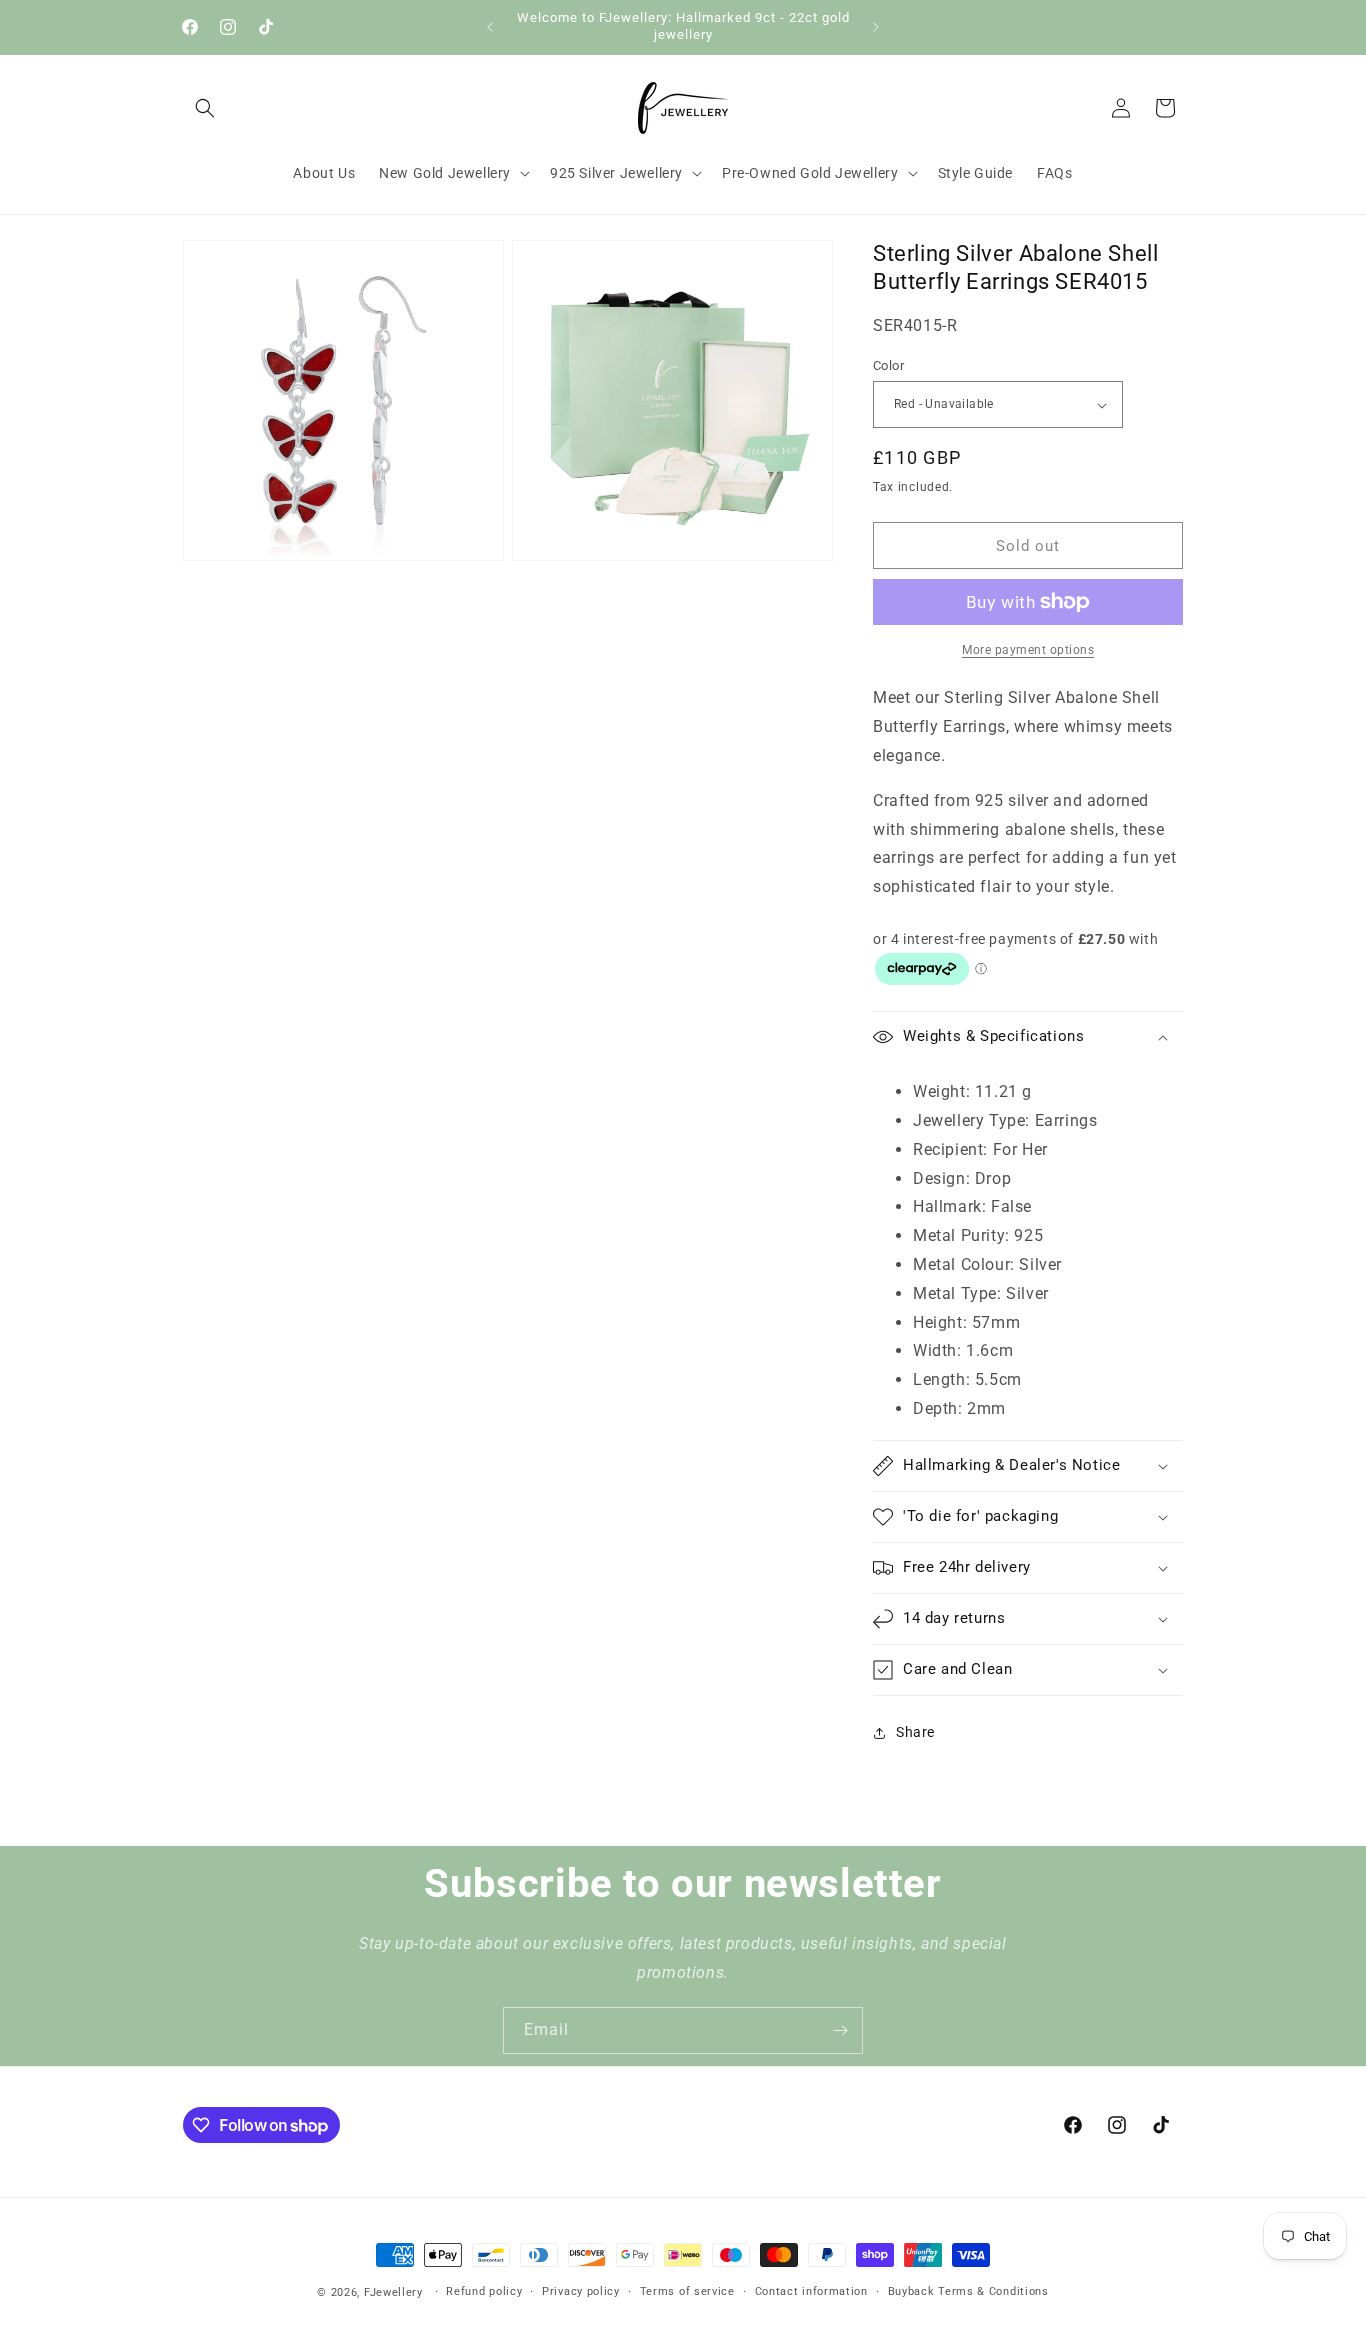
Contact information (811, 2291)
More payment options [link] (1028, 650)
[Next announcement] (876, 27)
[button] (205, 108)
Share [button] (915, 1732)
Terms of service (687, 2291)
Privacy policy (581, 2291)
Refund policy (484, 2291)
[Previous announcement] (490, 27)
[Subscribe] (840, 2030)
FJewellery (393, 2292)
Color (888, 365)
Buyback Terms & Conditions (968, 2291)
